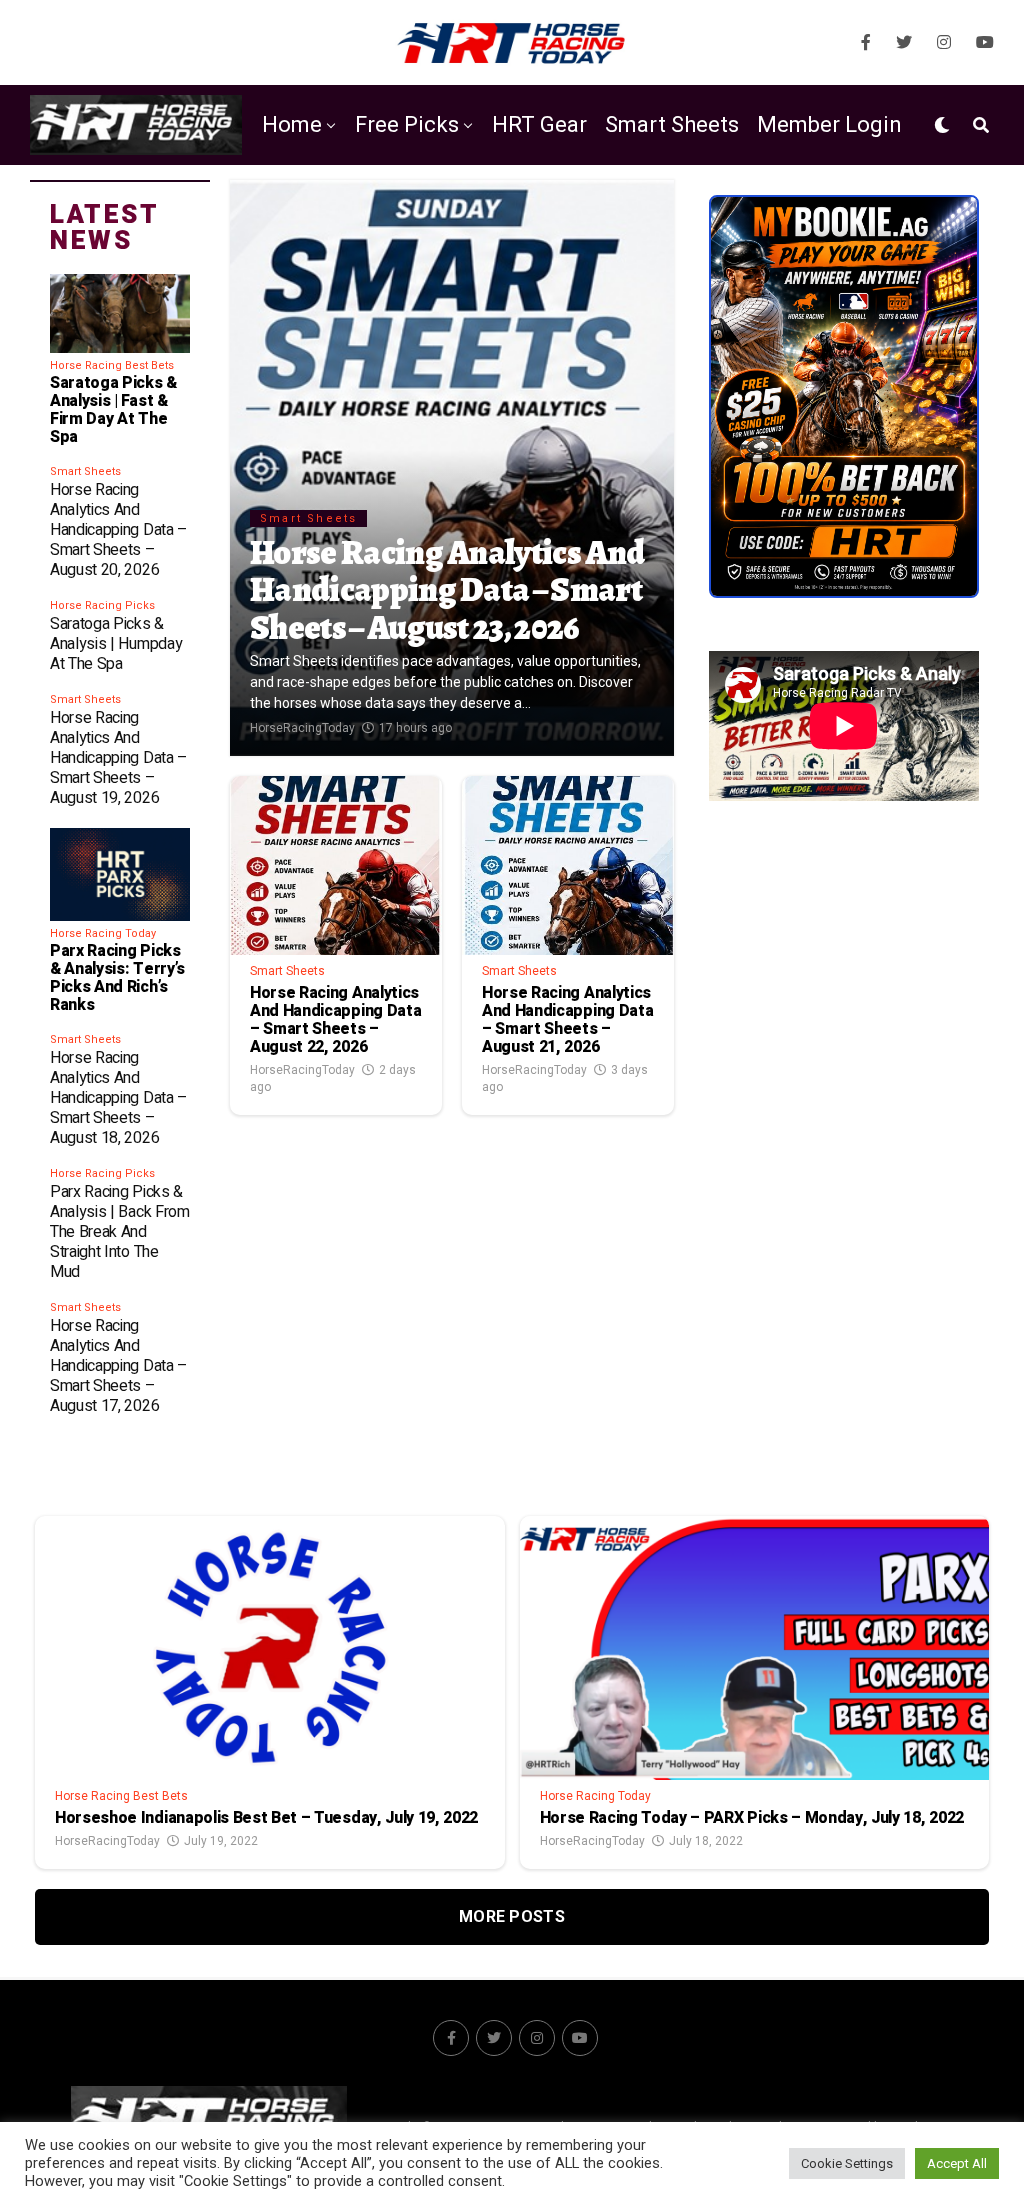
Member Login (829, 124)
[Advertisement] (844, 979)
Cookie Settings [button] (847, 2163)
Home (292, 124)
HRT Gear (539, 124)
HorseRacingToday (302, 728)
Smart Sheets (672, 124)
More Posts (512, 1916)
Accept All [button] (957, 2163)
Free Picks (407, 124)
